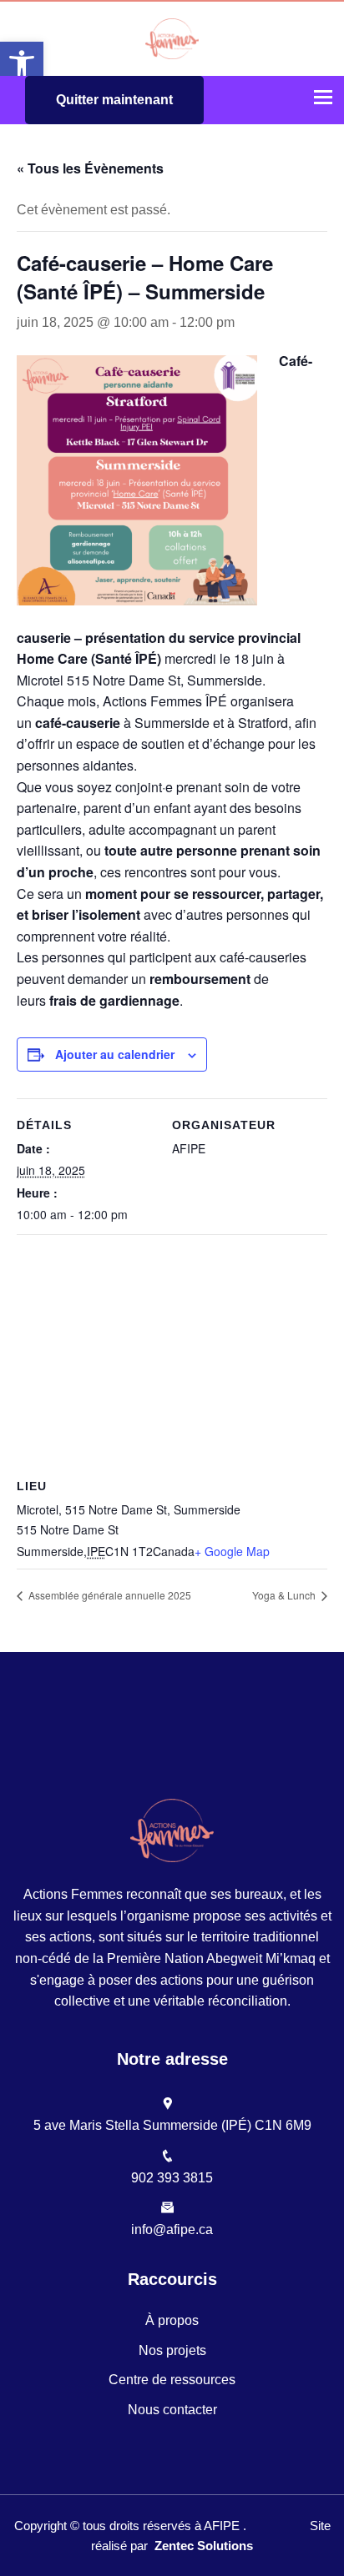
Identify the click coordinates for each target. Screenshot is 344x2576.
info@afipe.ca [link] (172, 2230)
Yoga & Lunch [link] (285, 1595)
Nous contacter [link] (172, 2410)
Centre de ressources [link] (172, 2380)
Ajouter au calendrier (115, 1054)
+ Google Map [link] (232, 1551)
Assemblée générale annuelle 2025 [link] (109, 1595)
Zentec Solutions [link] (204, 2546)
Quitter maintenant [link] (114, 100)
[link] (22, 63)
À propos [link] (172, 2320)
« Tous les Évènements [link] (90, 168)
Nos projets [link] (172, 2350)
